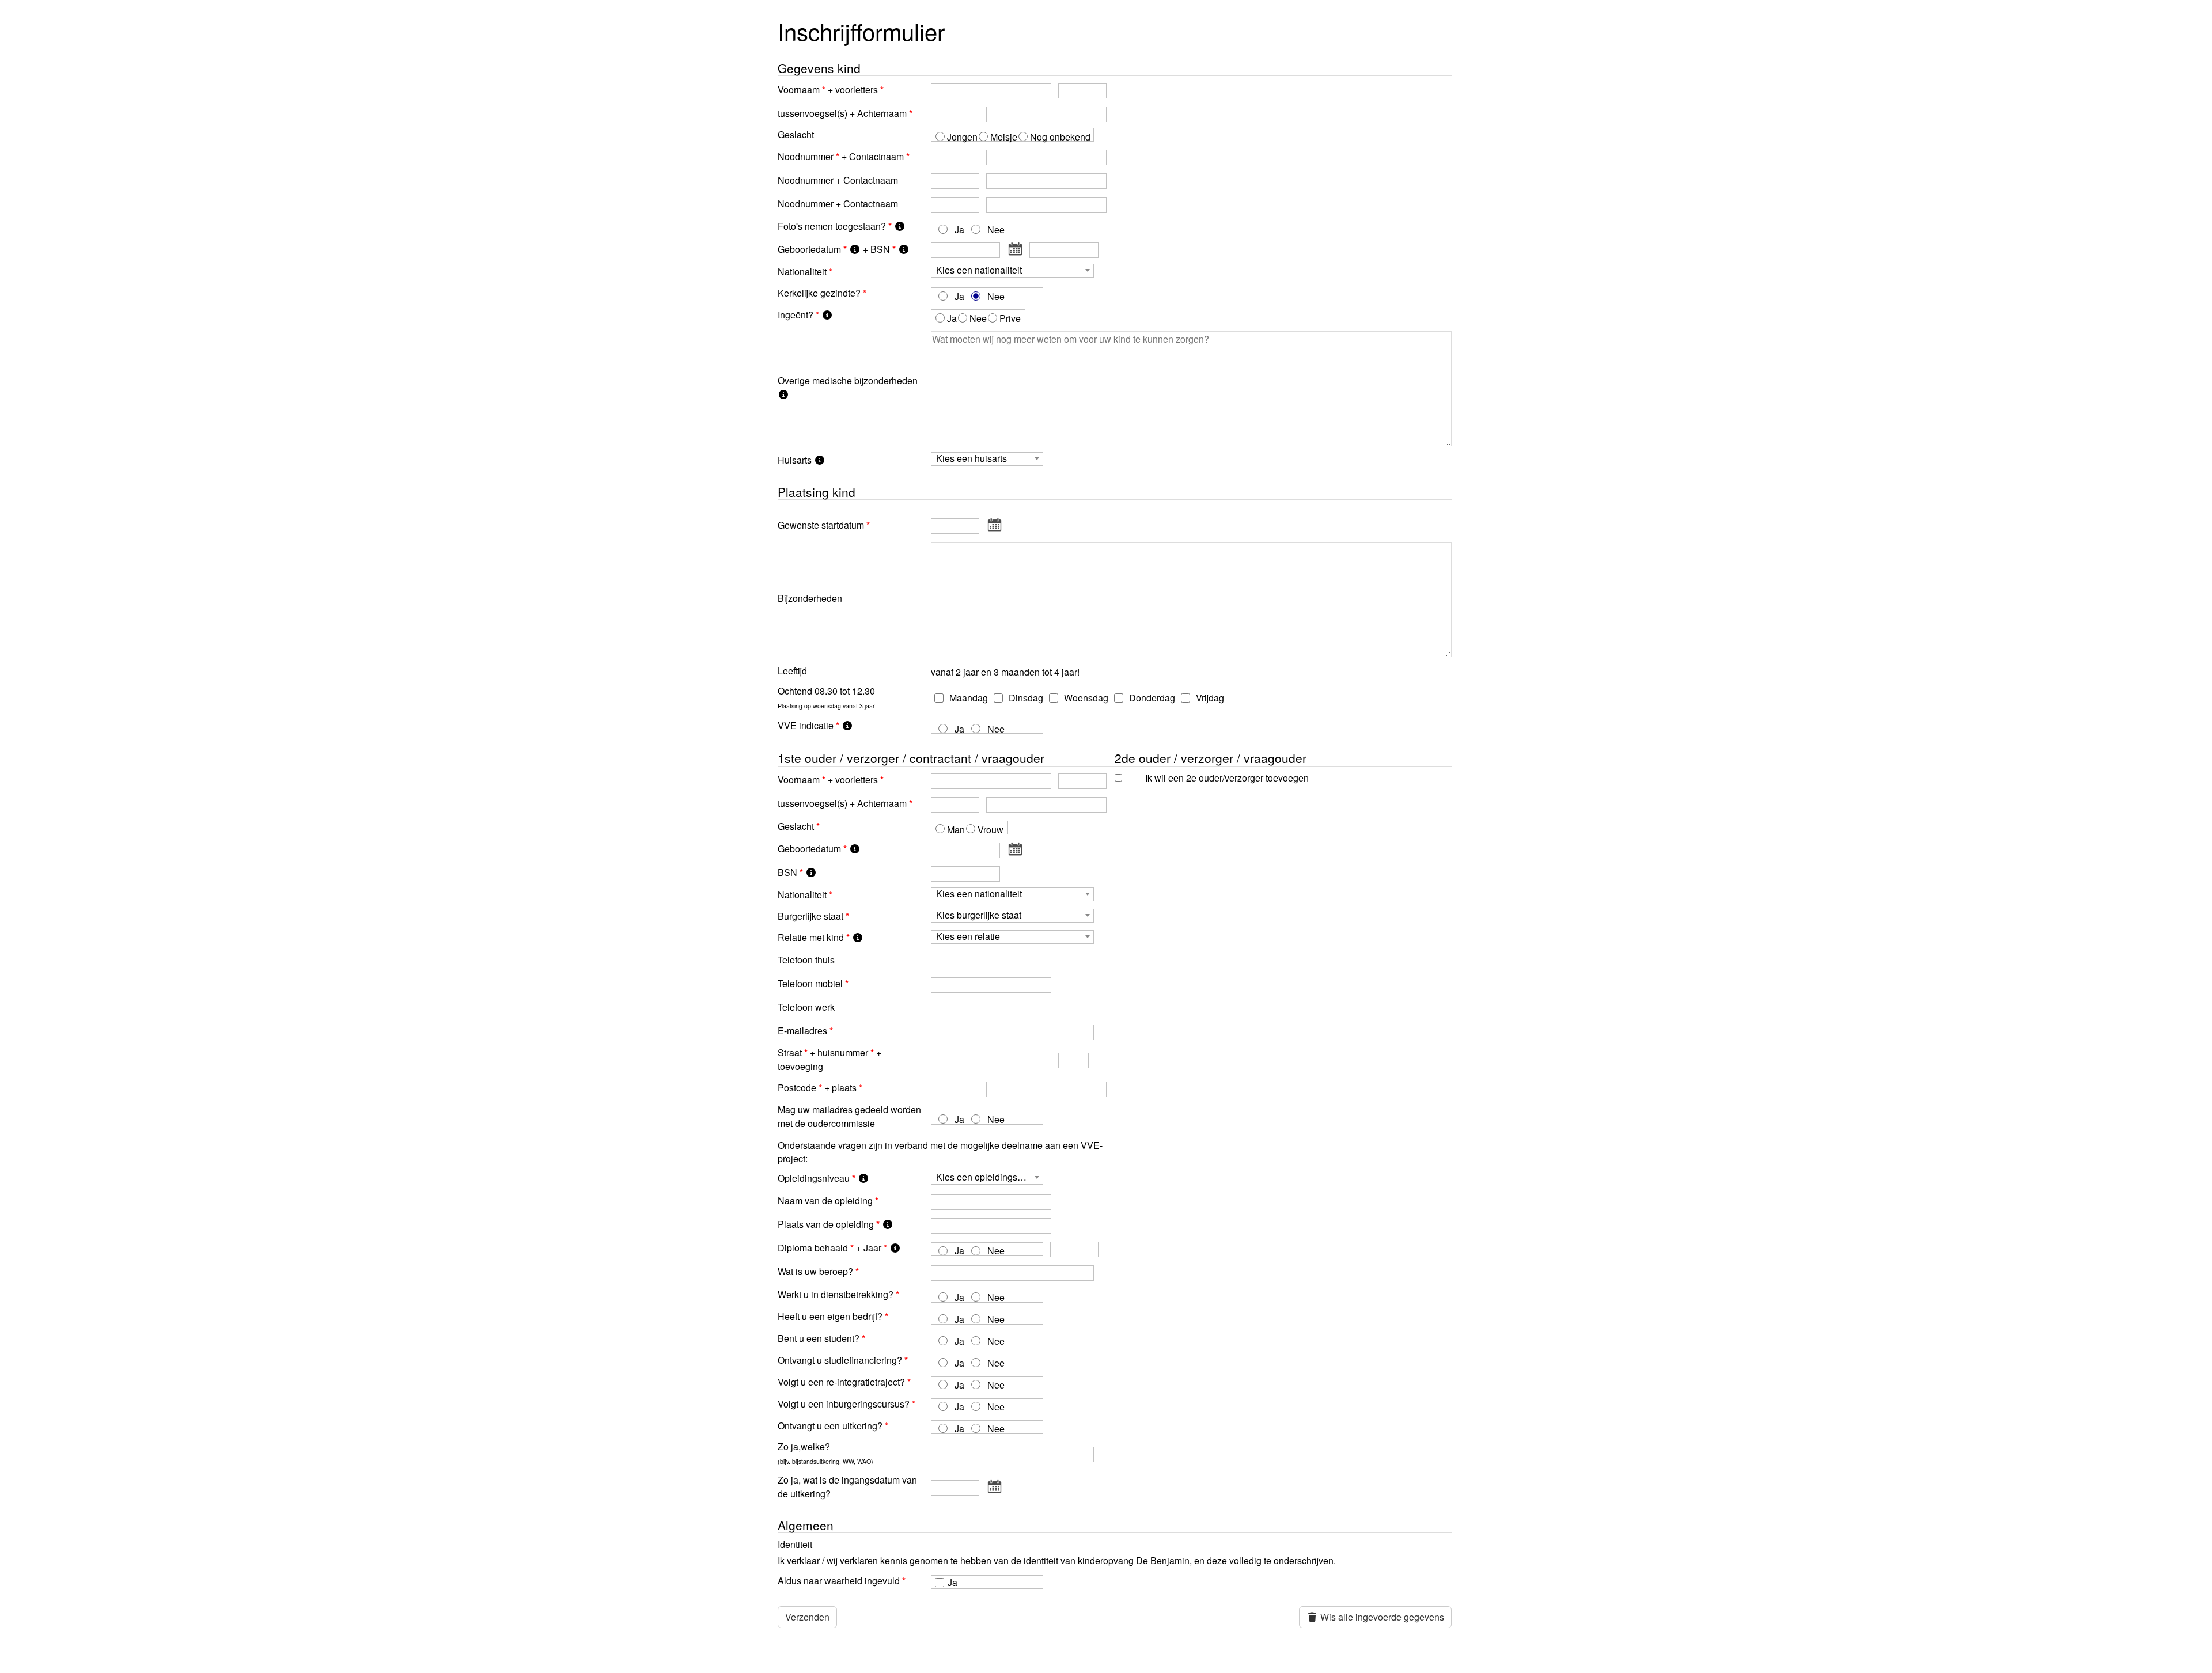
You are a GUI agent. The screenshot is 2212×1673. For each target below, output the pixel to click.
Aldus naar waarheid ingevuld (839, 1581)
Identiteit (795, 1544)
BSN (787, 872)
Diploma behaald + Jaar (829, 1248)
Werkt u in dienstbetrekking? (836, 1294)
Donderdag (1151, 698)
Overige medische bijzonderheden (848, 380)
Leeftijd (792, 671)
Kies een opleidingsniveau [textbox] (989, 1177)
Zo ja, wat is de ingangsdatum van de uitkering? (847, 1487)
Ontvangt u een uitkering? (830, 1426)
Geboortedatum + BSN (834, 249)
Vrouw (991, 830)
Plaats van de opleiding (826, 1224)
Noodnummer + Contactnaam (841, 156)
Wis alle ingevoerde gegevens (1381, 1617)
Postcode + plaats (817, 1088)
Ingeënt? (796, 315)
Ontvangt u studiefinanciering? (840, 1360)
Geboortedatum (809, 849)
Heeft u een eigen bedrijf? (830, 1316)
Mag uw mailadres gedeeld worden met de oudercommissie (849, 1116)
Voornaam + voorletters (828, 90)
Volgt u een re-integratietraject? (841, 1382)
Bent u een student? (819, 1338)
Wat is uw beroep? (815, 1271)
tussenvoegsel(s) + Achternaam (842, 113)
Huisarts (796, 460)
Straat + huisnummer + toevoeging (829, 1059)
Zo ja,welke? (825, 1453)
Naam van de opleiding (825, 1200)
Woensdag (1085, 698)
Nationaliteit (802, 272)
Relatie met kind (811, 937)
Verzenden (807, 1617)
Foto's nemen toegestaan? (832, 226)
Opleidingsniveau (814, 1178)
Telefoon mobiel (810, 983)
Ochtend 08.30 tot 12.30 (826, 697)
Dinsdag (1025, 698)
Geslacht (796, 134)
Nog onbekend (1060, 137)
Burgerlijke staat (810, 916)
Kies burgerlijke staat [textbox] (979, 915)
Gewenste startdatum (821, 525)
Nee (996, 229)
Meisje (1004, 137)
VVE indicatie (806, 725)
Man (956, 830)
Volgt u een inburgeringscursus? (844, 1404)
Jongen (962, 137)
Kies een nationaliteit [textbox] (979, 270)
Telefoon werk (806, 1007)
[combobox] (1012, 271)
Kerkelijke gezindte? (819, 293)
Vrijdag (1209, 698)
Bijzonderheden (810, 598)
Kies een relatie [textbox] (968, 937)
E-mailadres (802, 1031)
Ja (959, 229)
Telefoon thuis (806, 960)
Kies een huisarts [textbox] (971, 459)
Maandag (967, 698)
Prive (1010, 318)
